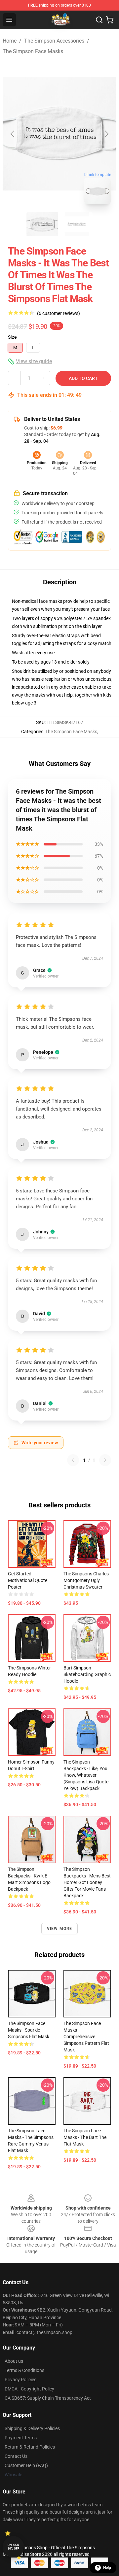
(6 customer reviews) (59, 313)
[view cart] (110, 20)
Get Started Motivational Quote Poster (28, 1580)
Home (10, 41)
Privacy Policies (20, 2380)
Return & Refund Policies (30, 2447)
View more (60, 1929)
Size (12, 337)
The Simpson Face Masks (33, 51)
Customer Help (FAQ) (26, 2465)
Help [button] (107, 2568)
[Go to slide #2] (77, 224)
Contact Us (16, 2456)
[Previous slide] (13, 134)
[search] (99, 20)
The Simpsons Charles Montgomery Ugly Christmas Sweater (86, 1580)
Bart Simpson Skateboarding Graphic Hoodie (87, 1674)
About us (14, 2361)
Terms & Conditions (24, 2370)
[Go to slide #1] (42, 224)
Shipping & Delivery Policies (32, 2428)
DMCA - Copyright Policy (29, 2389)
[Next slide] (106, 134)
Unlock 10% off (13, 2547)
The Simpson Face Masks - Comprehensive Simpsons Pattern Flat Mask (86, 2037)
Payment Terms (21, 2438)
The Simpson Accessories (54, 41)
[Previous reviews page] (73, 1460)
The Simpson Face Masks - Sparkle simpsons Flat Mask (29, 2030)
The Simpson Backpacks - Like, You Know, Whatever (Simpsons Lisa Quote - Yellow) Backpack (87, 1775)
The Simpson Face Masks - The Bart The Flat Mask (85, 2137)
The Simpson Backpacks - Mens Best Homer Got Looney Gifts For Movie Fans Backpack (87, 1882)
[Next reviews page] (105, 1460)
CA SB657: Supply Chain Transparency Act (48, 2398)
